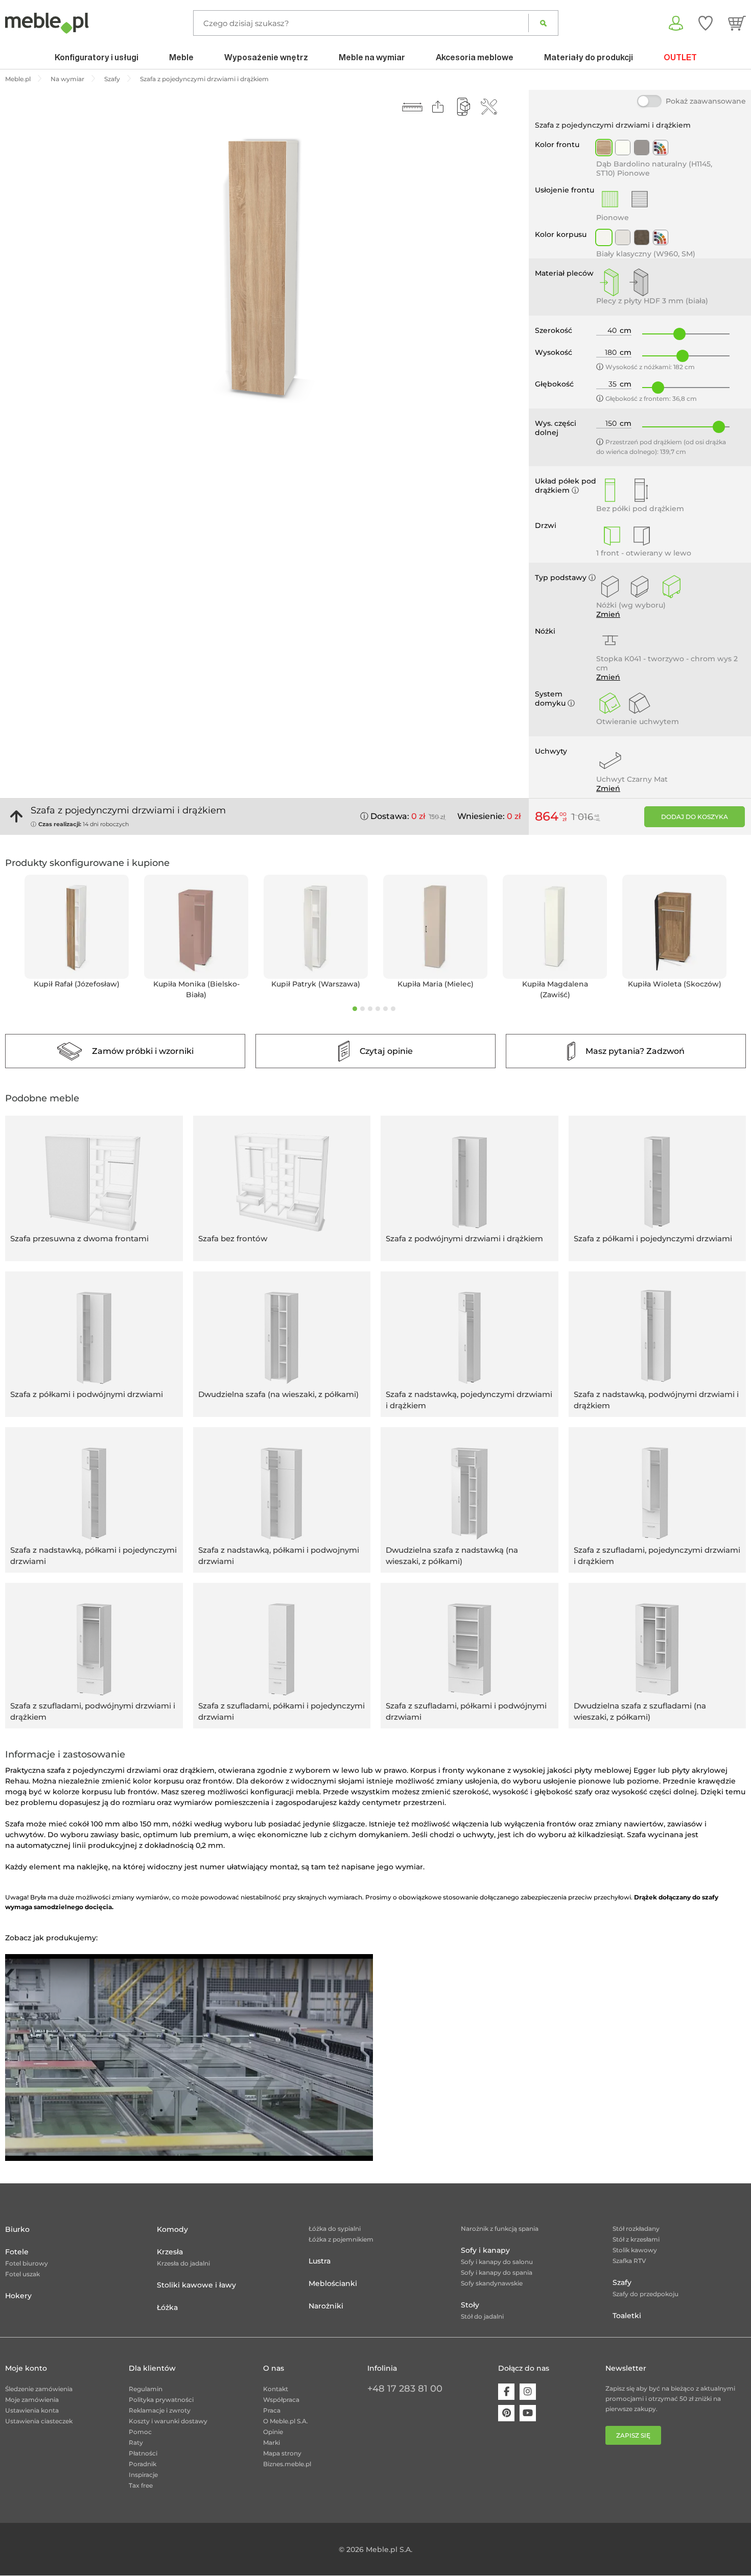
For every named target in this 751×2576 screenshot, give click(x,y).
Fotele (17, 2252)
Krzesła (170, 2252)
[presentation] (8, 938)
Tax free (141, 2485)
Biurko (17, 2229)
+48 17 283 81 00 (405, 2389)
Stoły (470, 2305)
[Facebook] (506, 2392)
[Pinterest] (506, 2413)
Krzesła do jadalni (183, 2263)
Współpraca (281, 2400)
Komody (172, 2229)
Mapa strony (282, 2453)
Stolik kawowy (635, 2250)
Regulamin (146, 2389)
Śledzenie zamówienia (39, 2389)
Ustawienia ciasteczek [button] (39, 2421)
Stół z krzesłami (636, 2239)
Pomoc (140, 2432)
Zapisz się (633, 2435)
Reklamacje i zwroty (160, 2410)
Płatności (143, 2453)
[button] (355, 1009)
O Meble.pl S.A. (286, 2421)
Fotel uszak (22, 2274)
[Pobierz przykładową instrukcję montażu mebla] (489, 107)
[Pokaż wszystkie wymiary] (412, 107)
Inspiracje (143, 2475)
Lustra (320, 2261)
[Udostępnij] (438, 107)
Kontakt (276, 2389)
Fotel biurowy (27, 2263)
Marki (272, 2442)
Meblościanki (333, 2283)
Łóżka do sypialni (335, 2229)
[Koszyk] (737, 23)
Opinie (273, 2432)
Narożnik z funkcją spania (500, 2229)
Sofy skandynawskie (492, 2283)
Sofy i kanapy (485, 2250)
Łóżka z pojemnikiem (341, 2239)
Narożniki (326, 2306)
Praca (272, 2410)
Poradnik (143, 2464)
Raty (136, 2442)
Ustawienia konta (32, 2410)
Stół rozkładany (636, 2229)
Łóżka (167, 2307)
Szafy (622, 2282)
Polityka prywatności (161, 2400)
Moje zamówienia (32, 2400)
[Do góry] (16, 816)
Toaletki (627, 2316)
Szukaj (543, 23)
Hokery (18, 2296)
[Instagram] (528, 2392)
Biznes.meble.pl (287, 2464)
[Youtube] (528, 2413)
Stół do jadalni (482, 2316)
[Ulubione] (706, 23)
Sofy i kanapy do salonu (497, 2262)
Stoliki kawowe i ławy (196, 2285)
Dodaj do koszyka (695, 817)
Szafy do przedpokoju (646, 2294)
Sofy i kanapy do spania (497, 2272)
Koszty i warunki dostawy (168, 2421)
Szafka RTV (629, 2261)
